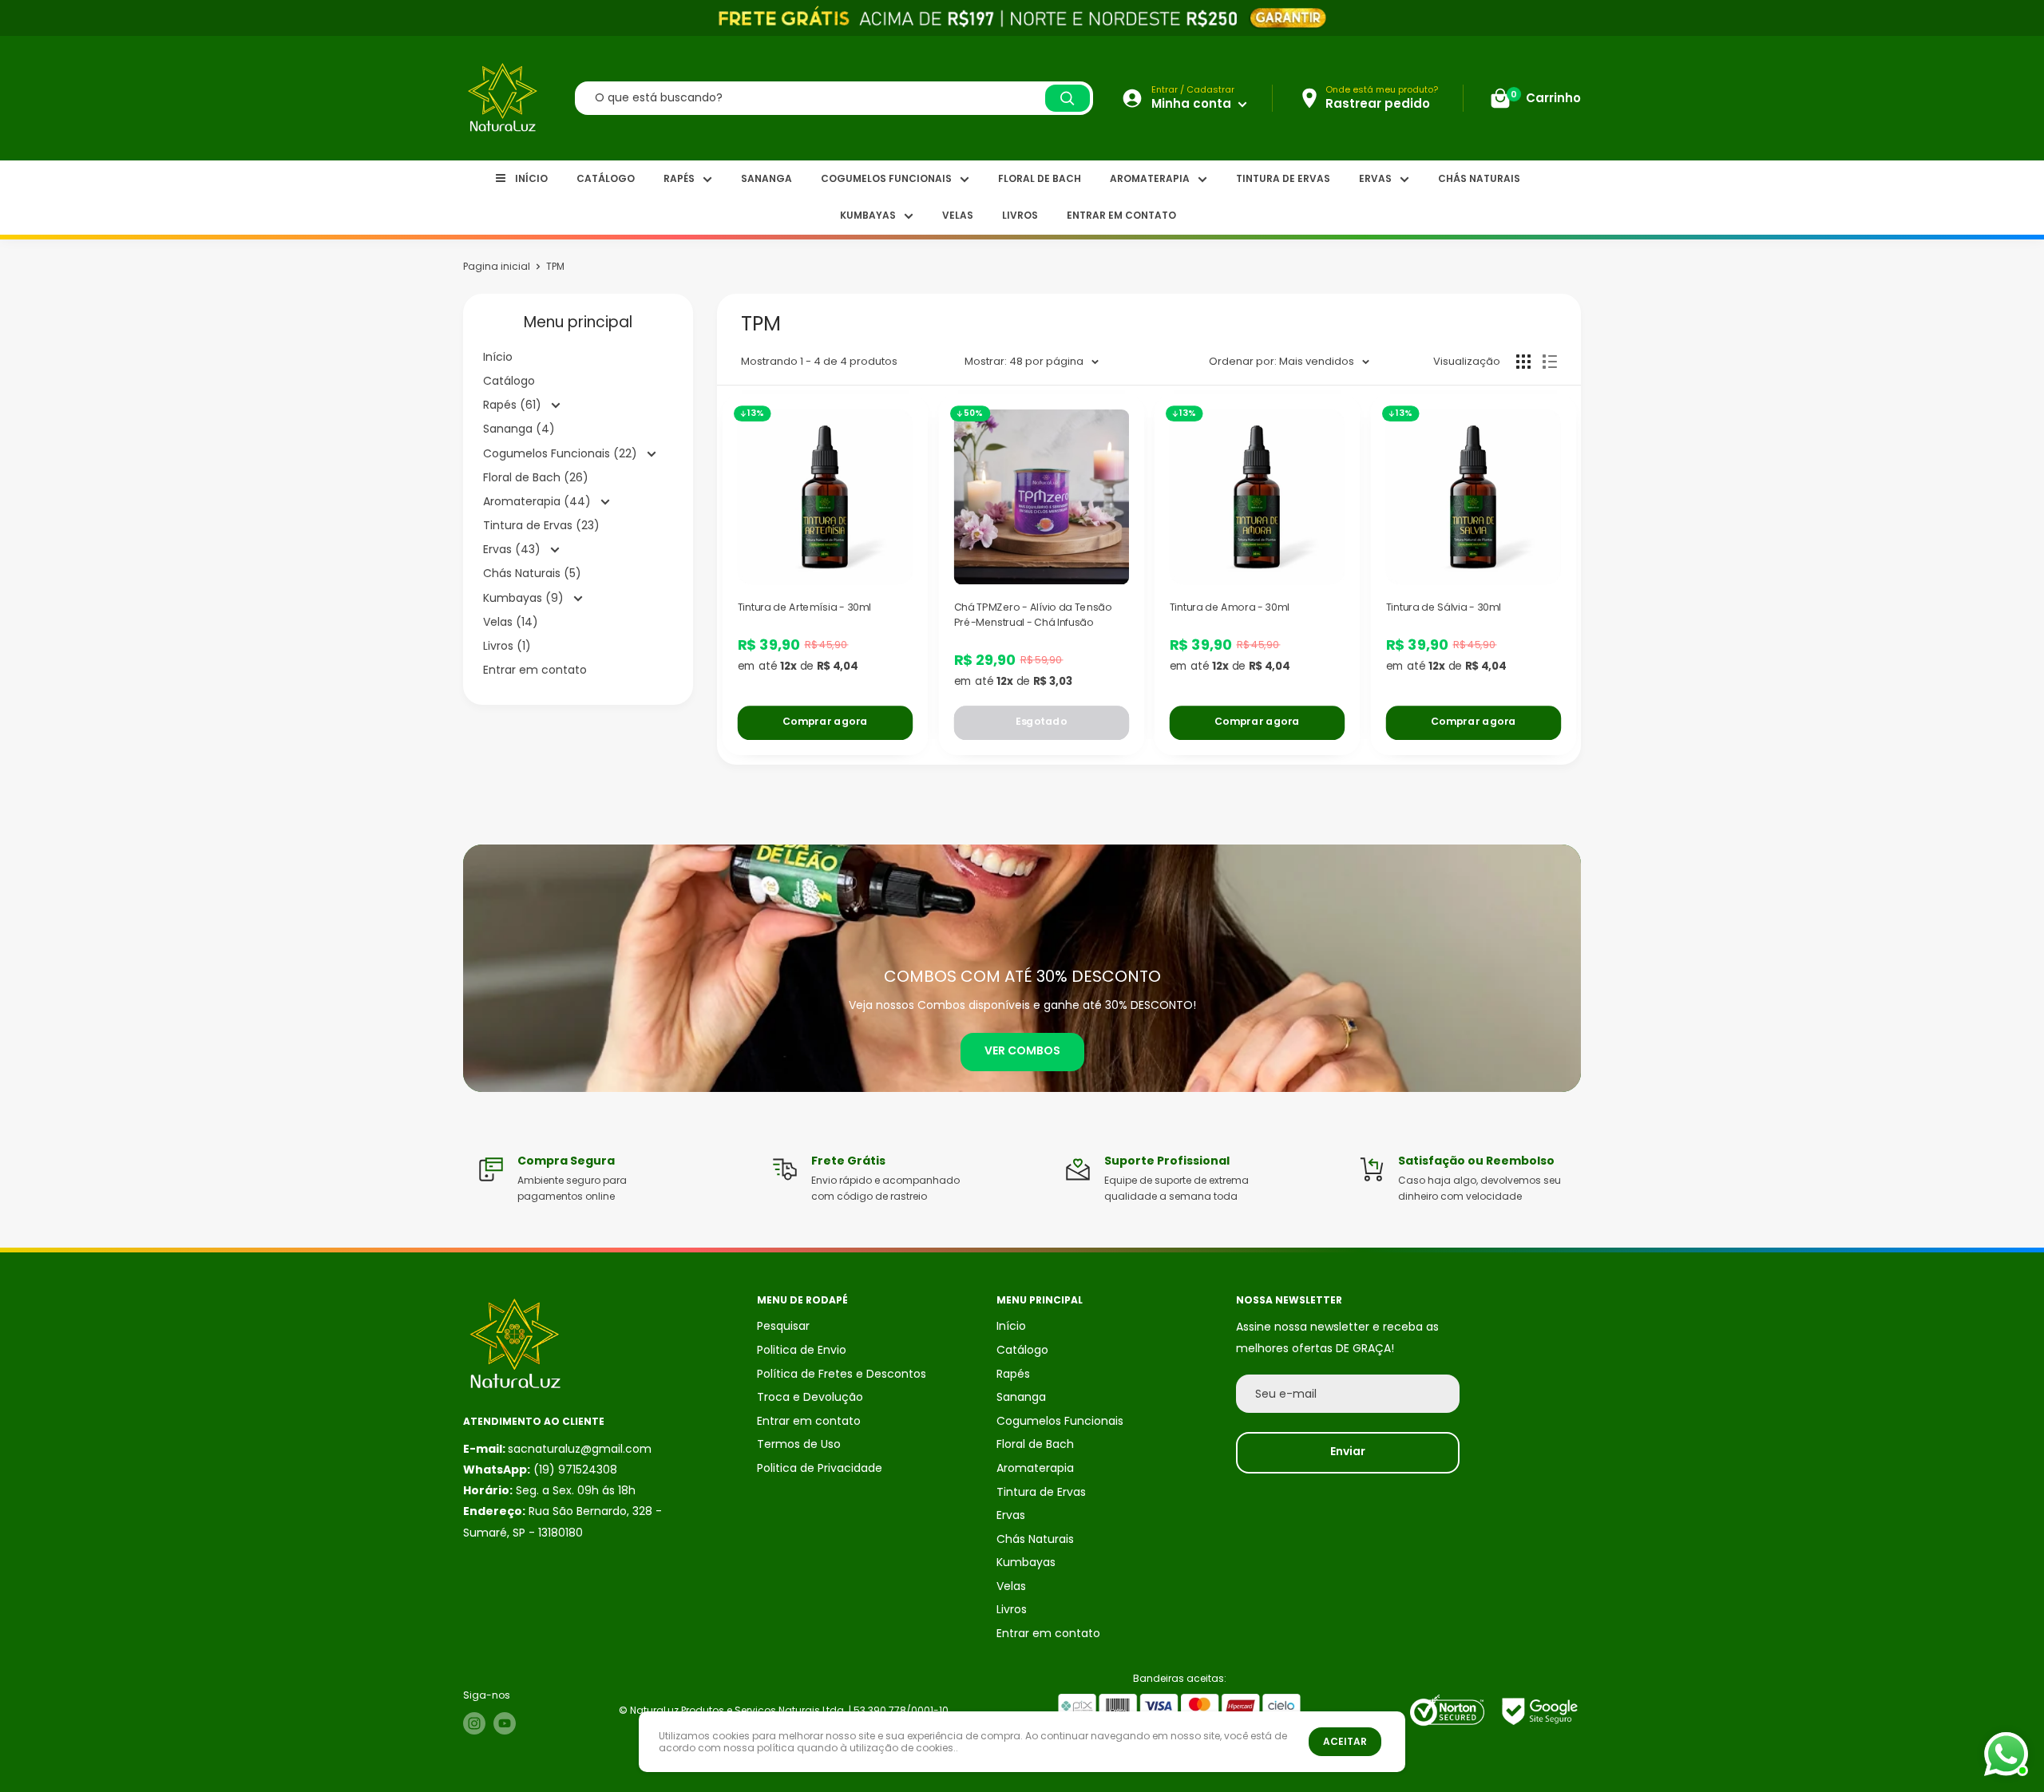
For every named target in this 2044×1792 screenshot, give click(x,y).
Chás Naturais (1479, 178)
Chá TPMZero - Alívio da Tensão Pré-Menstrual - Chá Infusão (1032, 614)
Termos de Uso (799, 1444)
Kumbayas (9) (525, 598)
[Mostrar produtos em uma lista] (1550, 362)
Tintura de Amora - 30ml (1230, 607)
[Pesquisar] (1068, 98)
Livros (1020, 215)
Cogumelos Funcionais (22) (562, 453)
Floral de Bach (1040, 178)
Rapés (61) (514, 405)
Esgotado (1041, 722)
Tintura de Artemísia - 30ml (804, 607)
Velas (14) (511, 622)
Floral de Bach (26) (536, 477)
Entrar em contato (1121, 215)
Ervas (1375, 178)
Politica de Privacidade (820, 1468)
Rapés (679, 178)
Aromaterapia (1150, 178)
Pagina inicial (497, 266)
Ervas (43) (513, 549)
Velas (958, 215)
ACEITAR (1345, 1741)
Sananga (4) (519, 429)
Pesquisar (783, 1326)
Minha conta (1193, 103)
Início (531, 178)
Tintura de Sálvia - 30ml (1443, 607)
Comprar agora (825, 722)
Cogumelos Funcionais (886, 178)
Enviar (1348, 1451)
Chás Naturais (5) (532, 573)
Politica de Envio (802, 1350)
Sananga (766, 178)
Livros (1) (507, 646)
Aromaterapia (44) (539, 501)
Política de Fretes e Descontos (842, 1374)
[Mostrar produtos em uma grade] (1523, 362)
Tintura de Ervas (1283, 178)
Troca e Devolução (810, 1397)
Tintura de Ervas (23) (541, 525)
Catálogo (606, 178)
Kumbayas (868, 215)
